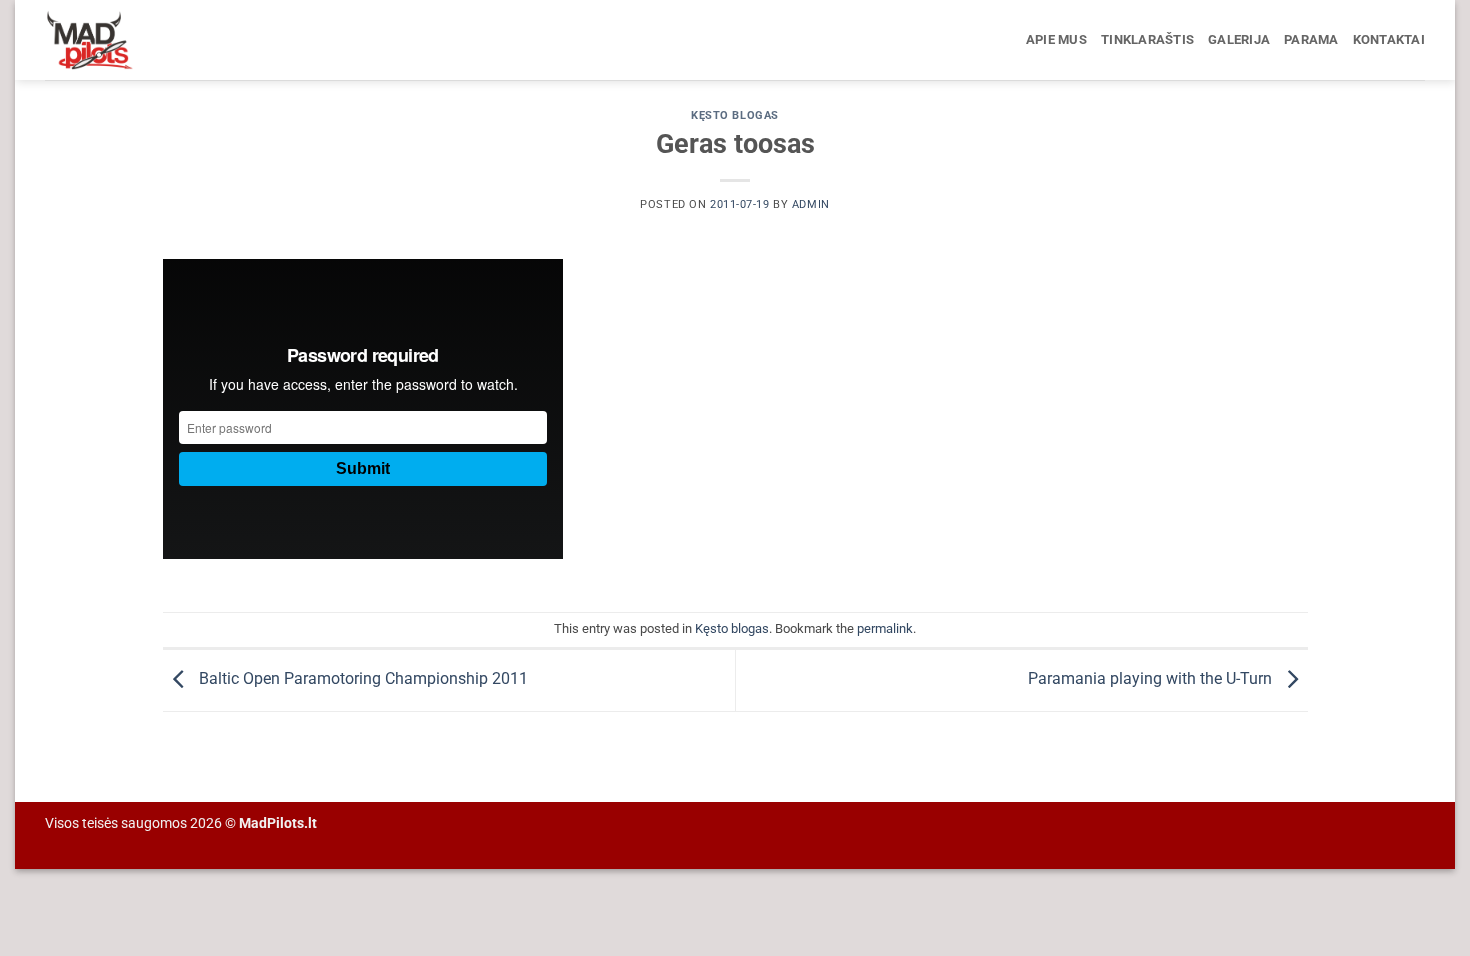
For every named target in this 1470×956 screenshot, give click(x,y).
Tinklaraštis (1147, 39)
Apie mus (1056, 39)
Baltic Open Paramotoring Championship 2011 (361, 679)
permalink (885, 628)
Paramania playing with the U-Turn (1152, 679)
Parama (1311, 39)
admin (811, 204)
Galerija (1239, 39)
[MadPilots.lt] (145, 40)
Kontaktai (1389, 39)
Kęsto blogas (735, 115)
